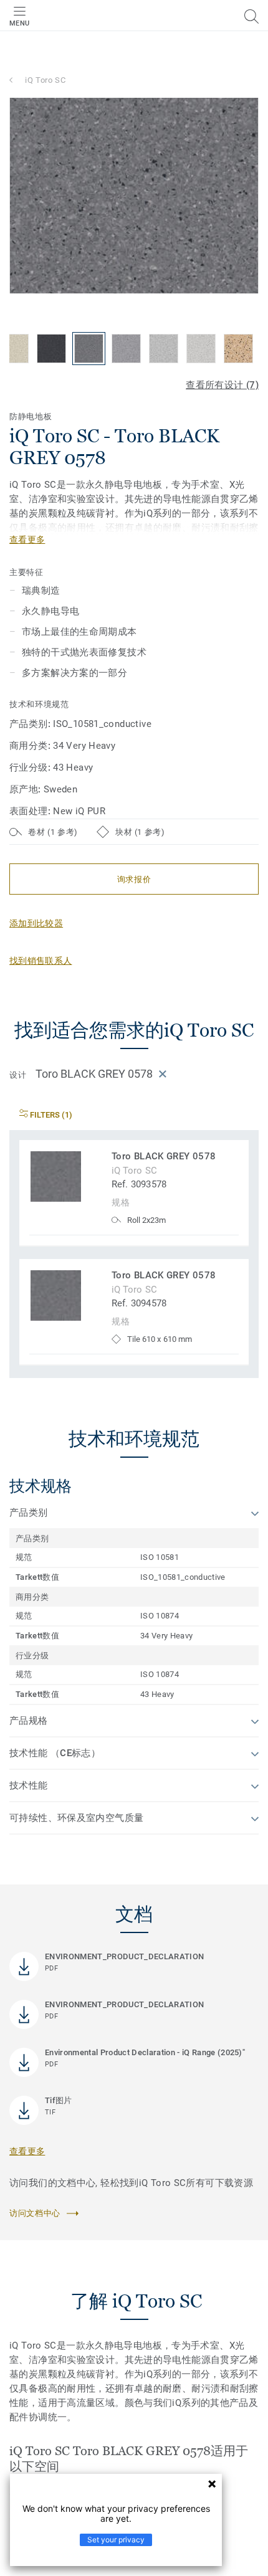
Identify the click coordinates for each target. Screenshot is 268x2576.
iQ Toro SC (45, 80)
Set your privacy (116, 2540)
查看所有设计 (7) (222, 385)
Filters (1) (50, 1115)
